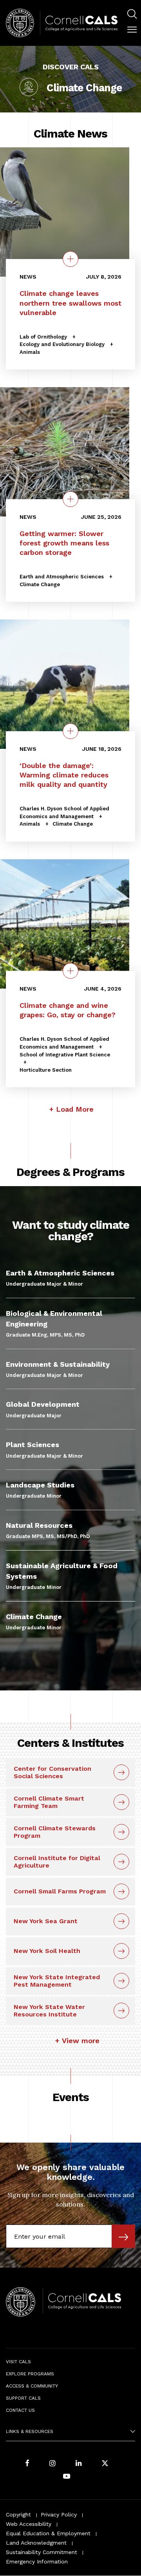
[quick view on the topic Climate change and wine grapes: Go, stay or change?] (70, 971)
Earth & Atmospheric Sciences (60, 1273)
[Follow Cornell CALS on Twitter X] (105, 2464)
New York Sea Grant (46, 1921)
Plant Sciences (33, 1445)
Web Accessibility (29, 2524)
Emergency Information (37, 2562)
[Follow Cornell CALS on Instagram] (52, 2464)
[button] (132, 30)
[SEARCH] (132, 14)
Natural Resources (39, 1525)
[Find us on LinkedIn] (79, 2464)
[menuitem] (132, 15)
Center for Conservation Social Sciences (52, 1772)
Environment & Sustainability (58, 1364)
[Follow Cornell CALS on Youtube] (67, 2477)
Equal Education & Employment (48, 2533)
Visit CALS (18, 2362)
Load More (75, 1109)
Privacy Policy (59, 2514)
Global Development (43, 1404)
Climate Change (34, 1617)
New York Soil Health (47, 1951)
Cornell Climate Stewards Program (55, 1832)
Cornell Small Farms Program (60, 1891)
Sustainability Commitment (42, 2552)
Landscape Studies (40, 1485)
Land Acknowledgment (36, 2543)
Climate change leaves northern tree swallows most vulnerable (70, 303)
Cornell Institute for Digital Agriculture (57, 1862)
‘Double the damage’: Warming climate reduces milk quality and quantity (64, 775)
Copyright (18, 2514)
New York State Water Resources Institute (49, 2011)
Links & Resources (30, 2431)
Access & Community (32, 2386)
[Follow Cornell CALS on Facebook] (27, 2464)
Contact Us (20, 2410)
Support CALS (23, 2398)
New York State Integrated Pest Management (57, 1981)
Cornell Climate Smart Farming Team (49, 1802)
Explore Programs (30, 2374)
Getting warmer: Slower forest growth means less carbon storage (64, 543)
